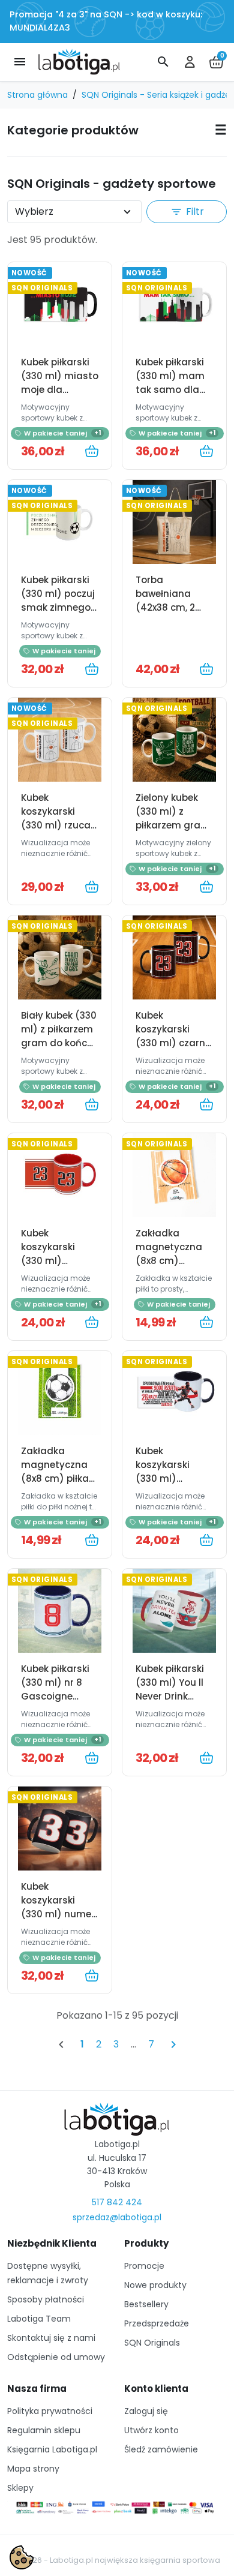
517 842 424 (117, 2202)
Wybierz (34, 211)
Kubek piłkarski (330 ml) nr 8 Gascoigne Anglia (55, 1689)
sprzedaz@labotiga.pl (117, 2217)
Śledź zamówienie (161, 2449)
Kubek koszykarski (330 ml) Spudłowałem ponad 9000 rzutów (167, 1485)
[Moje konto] (190, 62)
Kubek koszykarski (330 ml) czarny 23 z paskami (173, 1036)
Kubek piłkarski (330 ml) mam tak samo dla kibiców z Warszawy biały (172, 390)
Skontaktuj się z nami (51, 2338)
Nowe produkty (155, 2285)
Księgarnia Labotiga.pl (52, 2449)
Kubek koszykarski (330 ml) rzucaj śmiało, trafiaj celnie (57, 825)
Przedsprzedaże (157, 2323)
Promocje (144, 2266)
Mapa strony (33, 2469)
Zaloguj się (146, 2411)
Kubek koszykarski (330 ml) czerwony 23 (49, 1254)
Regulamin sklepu (44, 2430)
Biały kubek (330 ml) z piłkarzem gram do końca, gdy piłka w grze (59, 1036)
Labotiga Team (39, 2319)
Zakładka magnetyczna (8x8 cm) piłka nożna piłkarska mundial (58, 1478)
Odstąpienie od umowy (56, 2357)
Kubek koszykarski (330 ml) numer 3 (58, 1907)
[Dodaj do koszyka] (92, 451)
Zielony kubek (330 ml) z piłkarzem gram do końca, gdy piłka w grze (173, 825)
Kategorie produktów (73, 130)
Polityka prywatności (50, 2411)
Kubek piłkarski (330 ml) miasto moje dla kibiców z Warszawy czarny (60, 397)
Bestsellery (146, 2304)
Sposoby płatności (46, 2299)
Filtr (187, 211)
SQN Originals (152, 2343)
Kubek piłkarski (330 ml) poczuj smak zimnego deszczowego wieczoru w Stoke (58, 614)
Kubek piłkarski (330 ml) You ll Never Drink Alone (170, 1689)
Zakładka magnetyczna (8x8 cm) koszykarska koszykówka (169, 1261)
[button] (163, 62)
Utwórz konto (151, 2430)
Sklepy (20, 2488)
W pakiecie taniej (62, 433)
